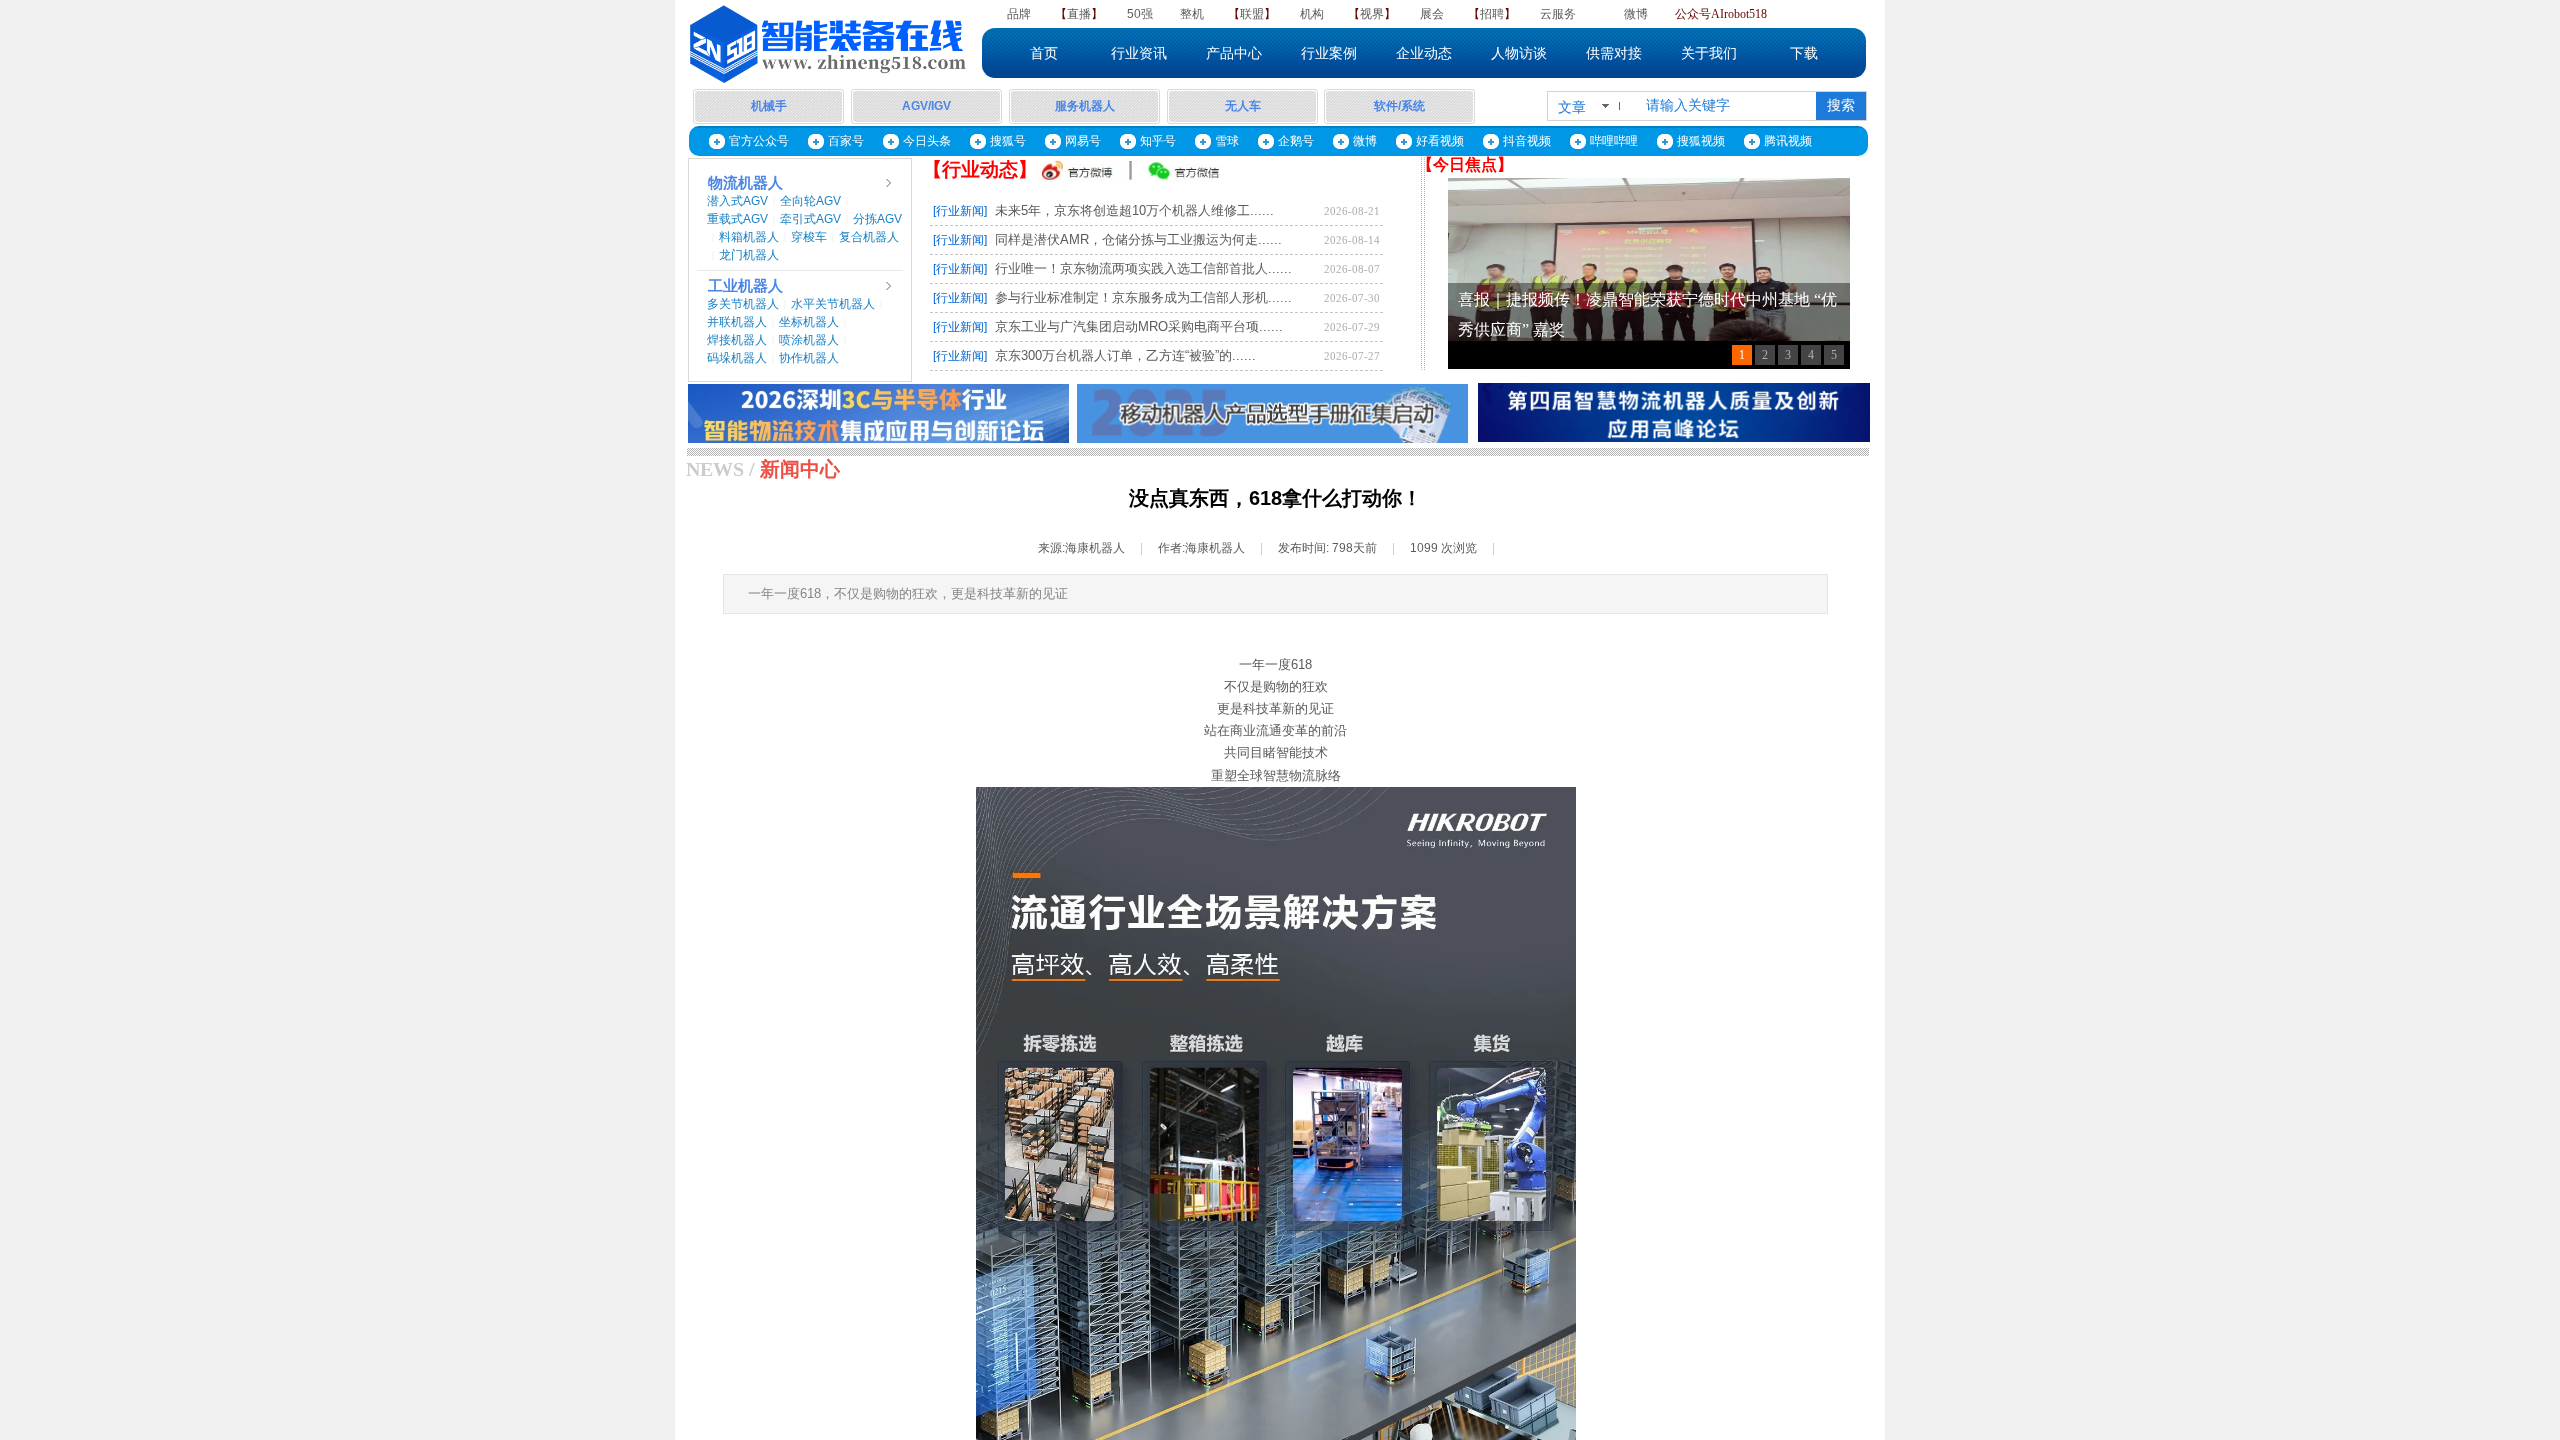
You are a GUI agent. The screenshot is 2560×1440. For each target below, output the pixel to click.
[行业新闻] (960, 211)
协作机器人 (809, 358)
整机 (1192, 14)
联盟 (1252, 14)
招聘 (1492, 14)
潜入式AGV (737, 201)
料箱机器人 (749, 237)
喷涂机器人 (809, 340)
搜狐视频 (1701, 141)
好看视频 (1440, 141)
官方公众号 (759, 141)
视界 (1372, 14)
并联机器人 (737, 322)
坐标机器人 (809, 322)
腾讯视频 (1788, 141)
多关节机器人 (743, 304)
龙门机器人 (749, 255)
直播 (1079, 14)
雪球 (1227, 141)
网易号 (1083, 141)
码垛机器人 (737, 358)
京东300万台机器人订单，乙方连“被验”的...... (1125, 355)
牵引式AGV (810, 219)
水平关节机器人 (833, 304)
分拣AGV (877, 219)
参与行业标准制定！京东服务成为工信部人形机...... (1143, 297)
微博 (1636, 14)
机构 (1312, 14)
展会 (1432, 14)
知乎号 (1158, 141)
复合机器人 (869, 237)
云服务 (1558, 14)
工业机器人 (745, 286)
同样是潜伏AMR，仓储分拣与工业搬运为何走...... (1138, 239)
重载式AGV (737, 219)
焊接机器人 (737, 340)
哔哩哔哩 (1614, 141)
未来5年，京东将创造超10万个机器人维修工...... (1134, 210)
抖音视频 (1527, 141)
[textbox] (1727, 106)
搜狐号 (1008, 141)
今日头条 (927, 141)
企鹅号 (1296, 141)
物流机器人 (745, 183)
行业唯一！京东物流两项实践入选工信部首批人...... (1143, 268)
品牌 (1019, 14)
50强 (1140, 14)
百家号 (846, 141)
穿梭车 (809, 237)
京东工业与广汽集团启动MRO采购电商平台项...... (1139, 326)
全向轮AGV (810, 201)
